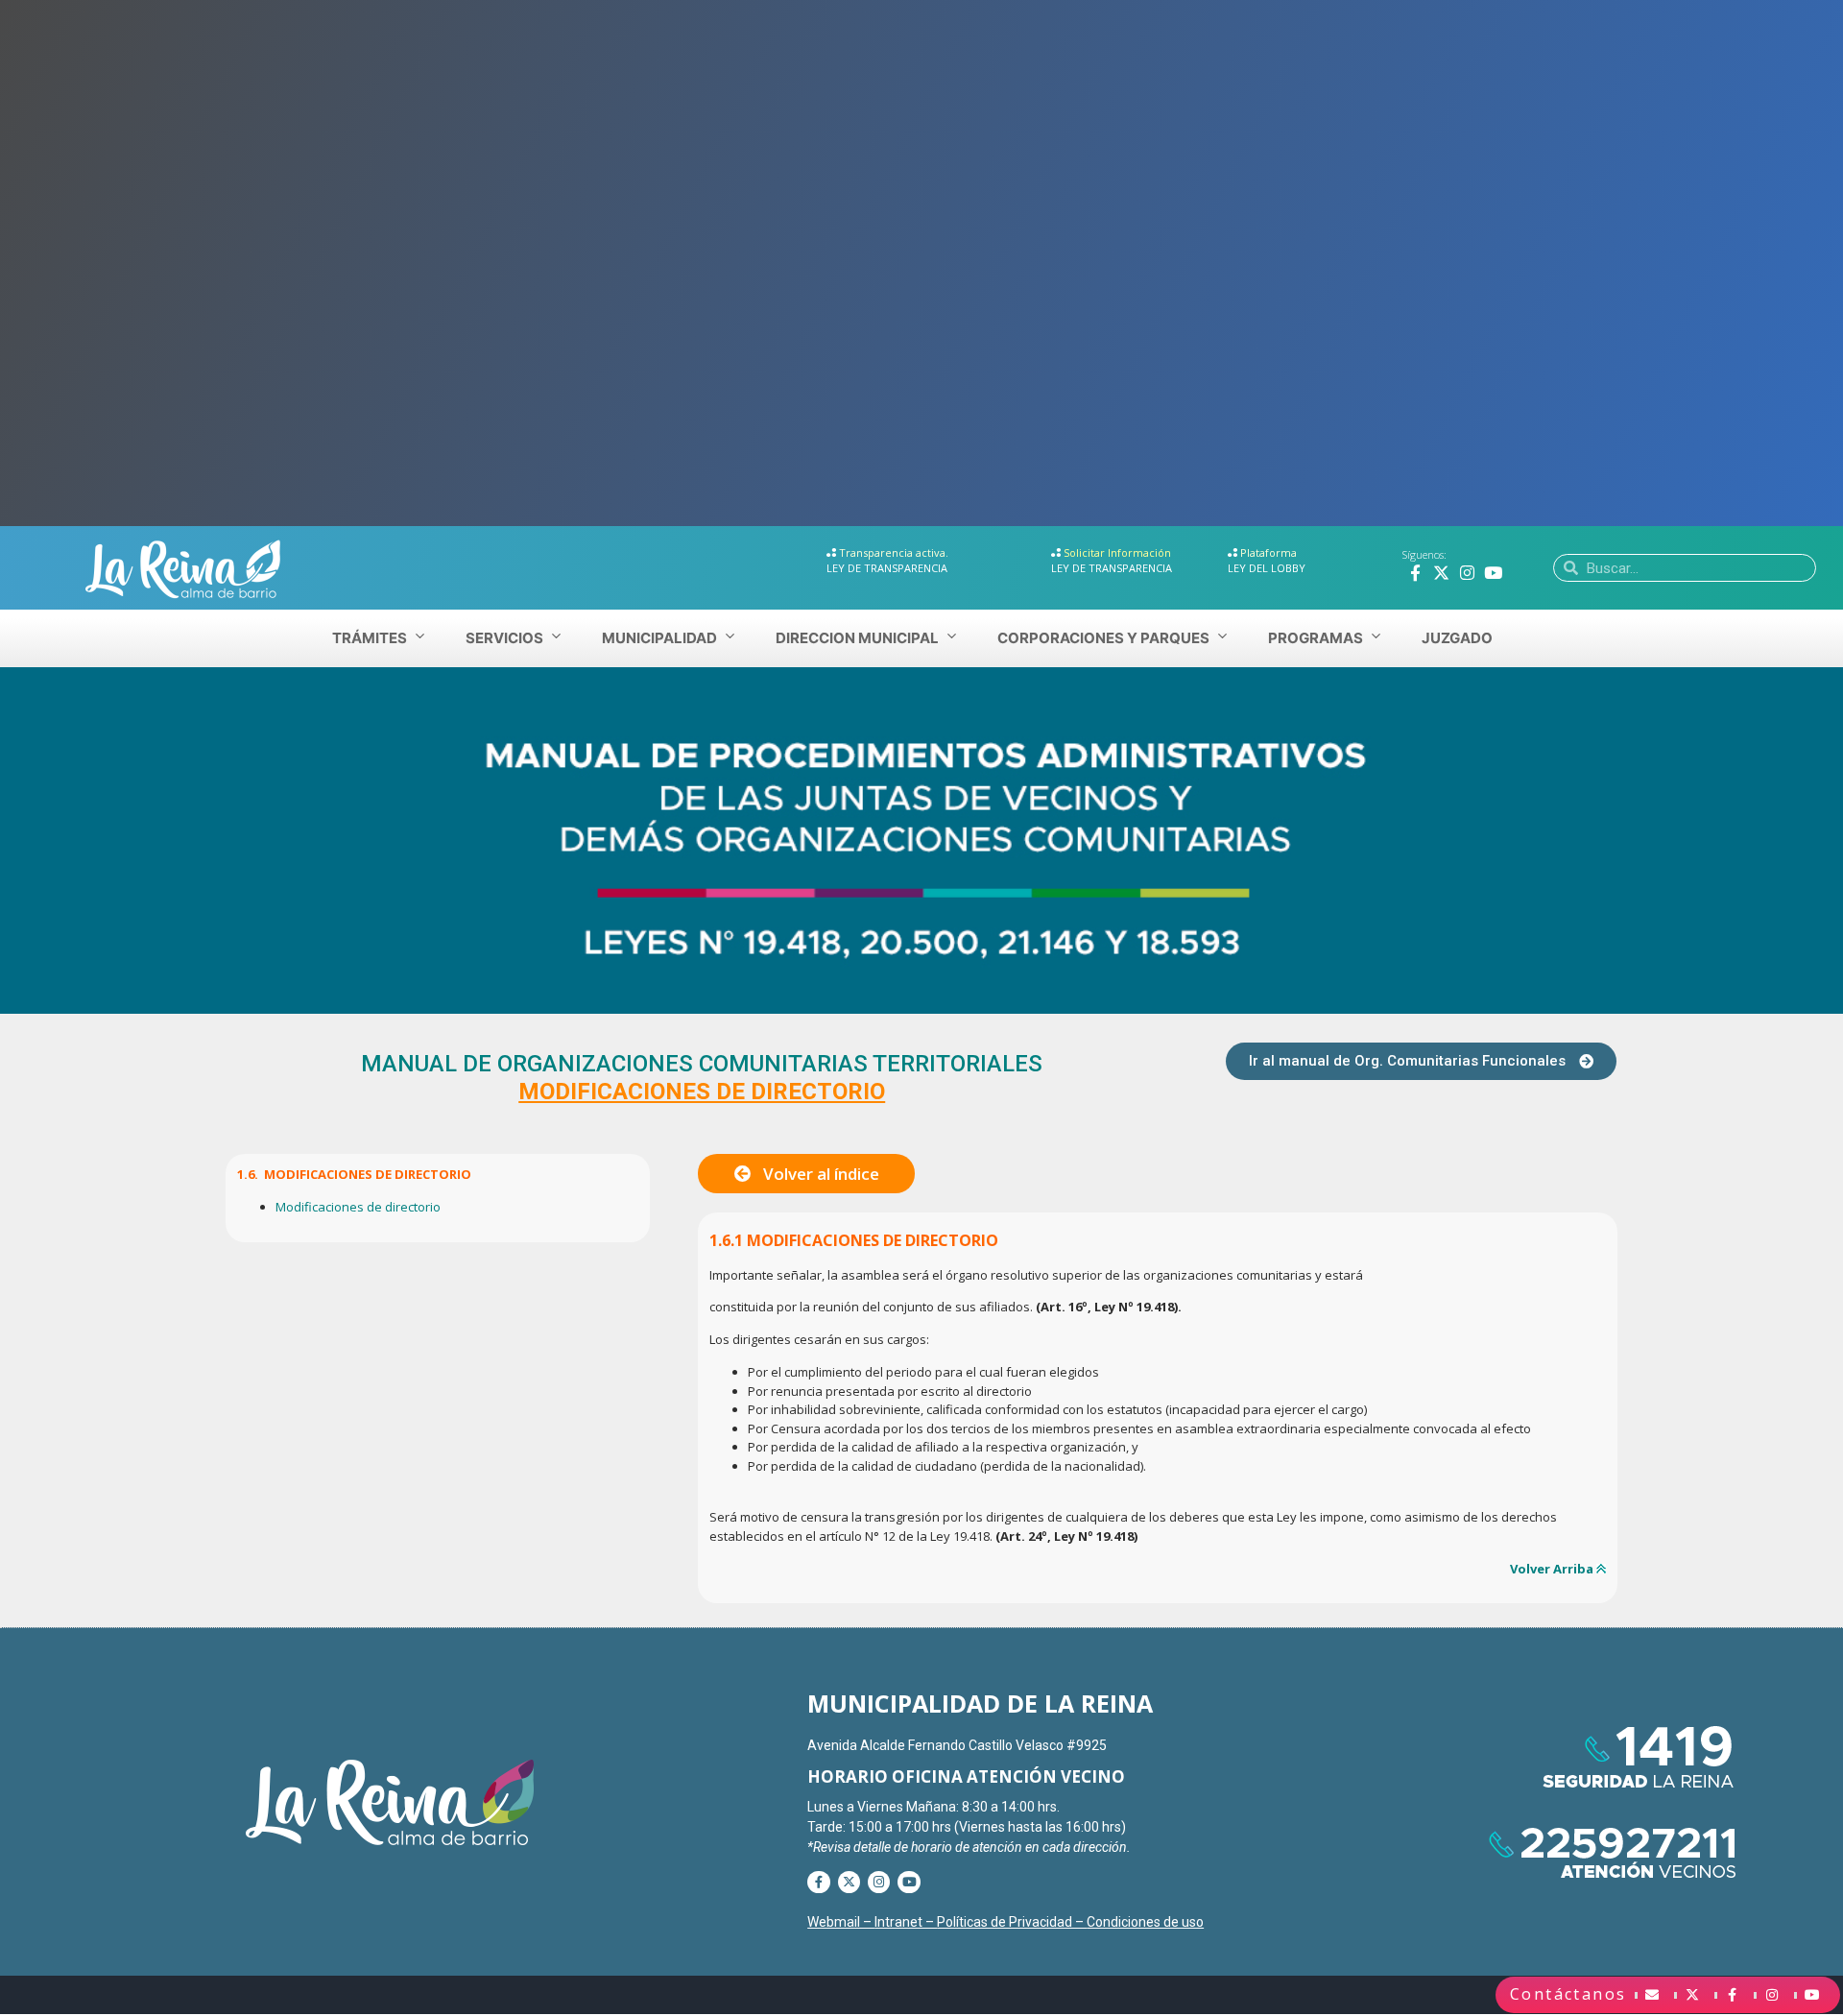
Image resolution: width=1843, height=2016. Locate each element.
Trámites (370, 638)
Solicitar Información (1117, 552)
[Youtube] (1493, 573)
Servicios (504, 638)
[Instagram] (1467, 573)
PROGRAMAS (1316, 638)
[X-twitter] (1441, 573)
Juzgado (1457, 638)
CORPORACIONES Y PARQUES (1103, 638)
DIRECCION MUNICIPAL (857, 638)
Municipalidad (659, 638)
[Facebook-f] (1415, 573)
